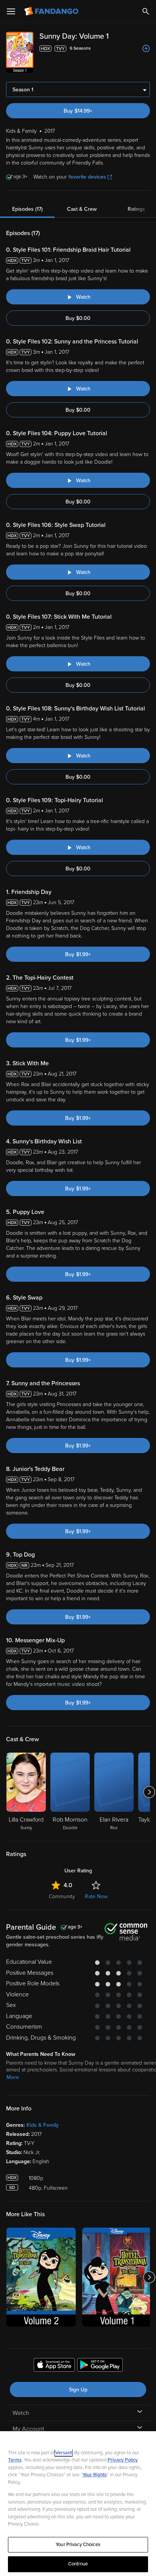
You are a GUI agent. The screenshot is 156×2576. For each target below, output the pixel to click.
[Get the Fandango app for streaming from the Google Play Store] (100, 2366)
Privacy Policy (123, 2460)
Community (62, 1896)
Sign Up (78, 2390)
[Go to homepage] (52, 11)
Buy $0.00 (78, 318)
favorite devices (87, 177)
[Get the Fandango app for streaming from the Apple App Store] (54, 2366)
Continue (78, 2564)
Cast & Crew (82, 209)
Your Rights (95, 2475)
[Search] (146, 11)
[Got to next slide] (149, 1792)
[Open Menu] (11, 11)
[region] (78, 2504)
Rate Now (96, 1896)
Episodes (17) (27, 209)
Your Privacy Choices (78, 2545)
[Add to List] (146, 49)
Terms (15, 2460)
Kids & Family (43, 2125)
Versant (64, 2453)
